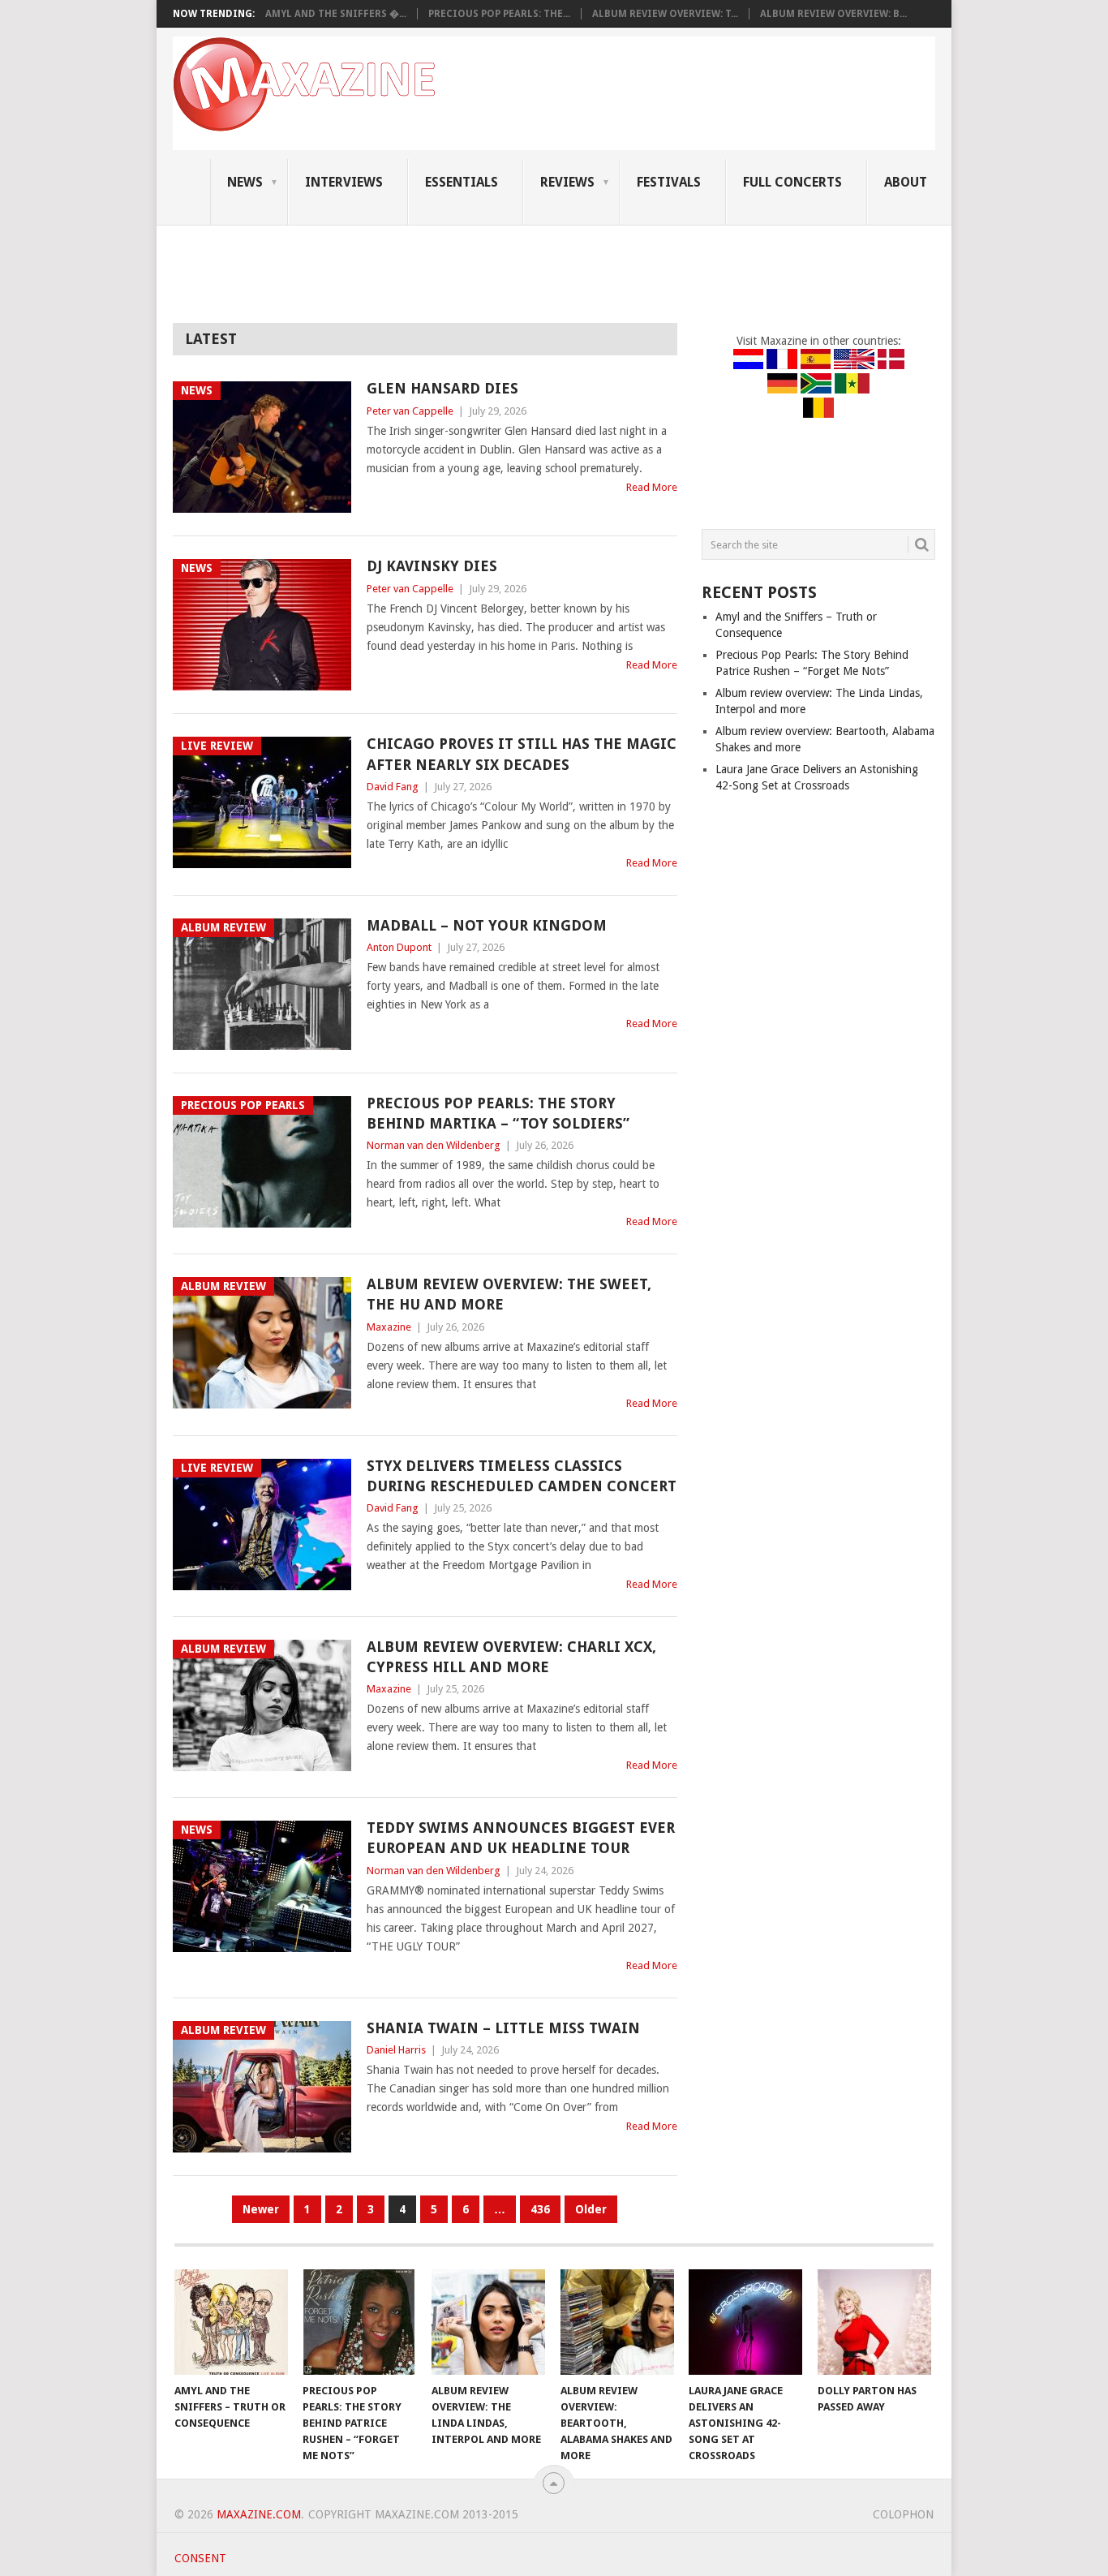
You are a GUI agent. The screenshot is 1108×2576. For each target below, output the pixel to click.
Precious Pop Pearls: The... (499, 14)
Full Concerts (792, 182)
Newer (261, 2209)
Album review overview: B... (833, 14)
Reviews (567, 182)
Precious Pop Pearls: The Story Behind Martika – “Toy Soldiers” (498, 1113)
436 (540, 2209)
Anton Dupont (399, 947)
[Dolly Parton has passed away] (874, 2322)
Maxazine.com (259, 2514)
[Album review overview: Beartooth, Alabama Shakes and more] (617, 2322)
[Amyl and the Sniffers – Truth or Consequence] (231, 2322)
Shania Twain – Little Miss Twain (503, 2028)
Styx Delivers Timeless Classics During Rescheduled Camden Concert (522, 1476)
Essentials (462, 182)
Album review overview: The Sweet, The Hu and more (509, 1294)
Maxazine (389, 1327)
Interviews (344, 182)
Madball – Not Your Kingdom (487, 925)
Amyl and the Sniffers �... (336, 14)
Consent (200, 2558)
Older (591, 2209)
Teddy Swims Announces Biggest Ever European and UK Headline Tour (521, 1838)
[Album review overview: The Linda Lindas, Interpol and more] (488, 2322)
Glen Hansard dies (442, 388)
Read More (652, 487)
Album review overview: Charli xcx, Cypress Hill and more (511, 1657)
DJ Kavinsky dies (432, 566)
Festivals (669, 182)
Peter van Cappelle (410, 411)
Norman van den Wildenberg (434, 1145)
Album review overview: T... (665, 14)
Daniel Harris (396, 2050)
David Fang (393, 787)
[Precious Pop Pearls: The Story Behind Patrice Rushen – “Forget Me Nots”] (359, 2322)
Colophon (903, 2514)
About (906, 182)
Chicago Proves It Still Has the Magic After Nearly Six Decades (522, 754)
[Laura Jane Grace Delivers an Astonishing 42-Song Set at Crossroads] (745, 2322)
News (245, 182)
